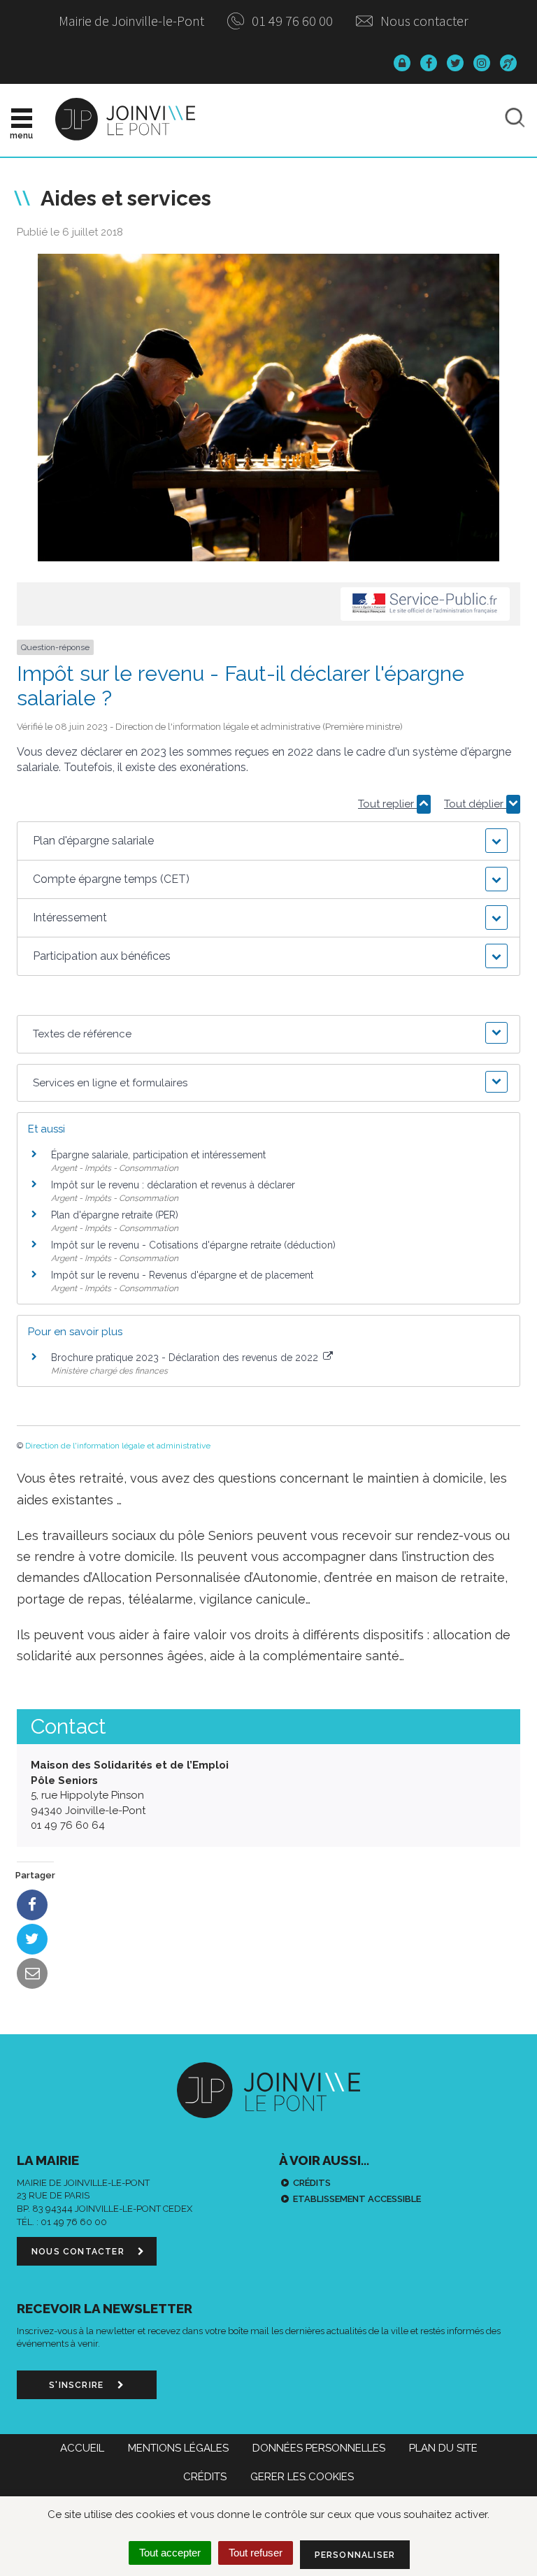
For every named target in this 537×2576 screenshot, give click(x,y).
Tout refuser (256, 2553)
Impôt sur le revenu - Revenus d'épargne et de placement (182, 1275)
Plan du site (443, 2448)
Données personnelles (319, 2448)
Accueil (82, 2448)
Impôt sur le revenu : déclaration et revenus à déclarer (173, 1185)
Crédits (312, 2183)
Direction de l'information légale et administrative (118, 1446)
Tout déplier (475, 804)
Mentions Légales (178, 2448)
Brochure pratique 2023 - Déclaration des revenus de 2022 (186, 1358)
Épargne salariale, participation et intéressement (158, 1155)
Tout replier (387, 804)
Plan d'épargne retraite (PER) (115, 1215)
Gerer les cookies (302, 2477)
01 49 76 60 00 (291, 21)
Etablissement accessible (357, 2199)
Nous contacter (423, 21)
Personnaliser (355, 2555)
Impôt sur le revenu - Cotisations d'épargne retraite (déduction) (193, 1245)
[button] (268, 841)
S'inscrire (78, 2385)
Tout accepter (170, 2553)
